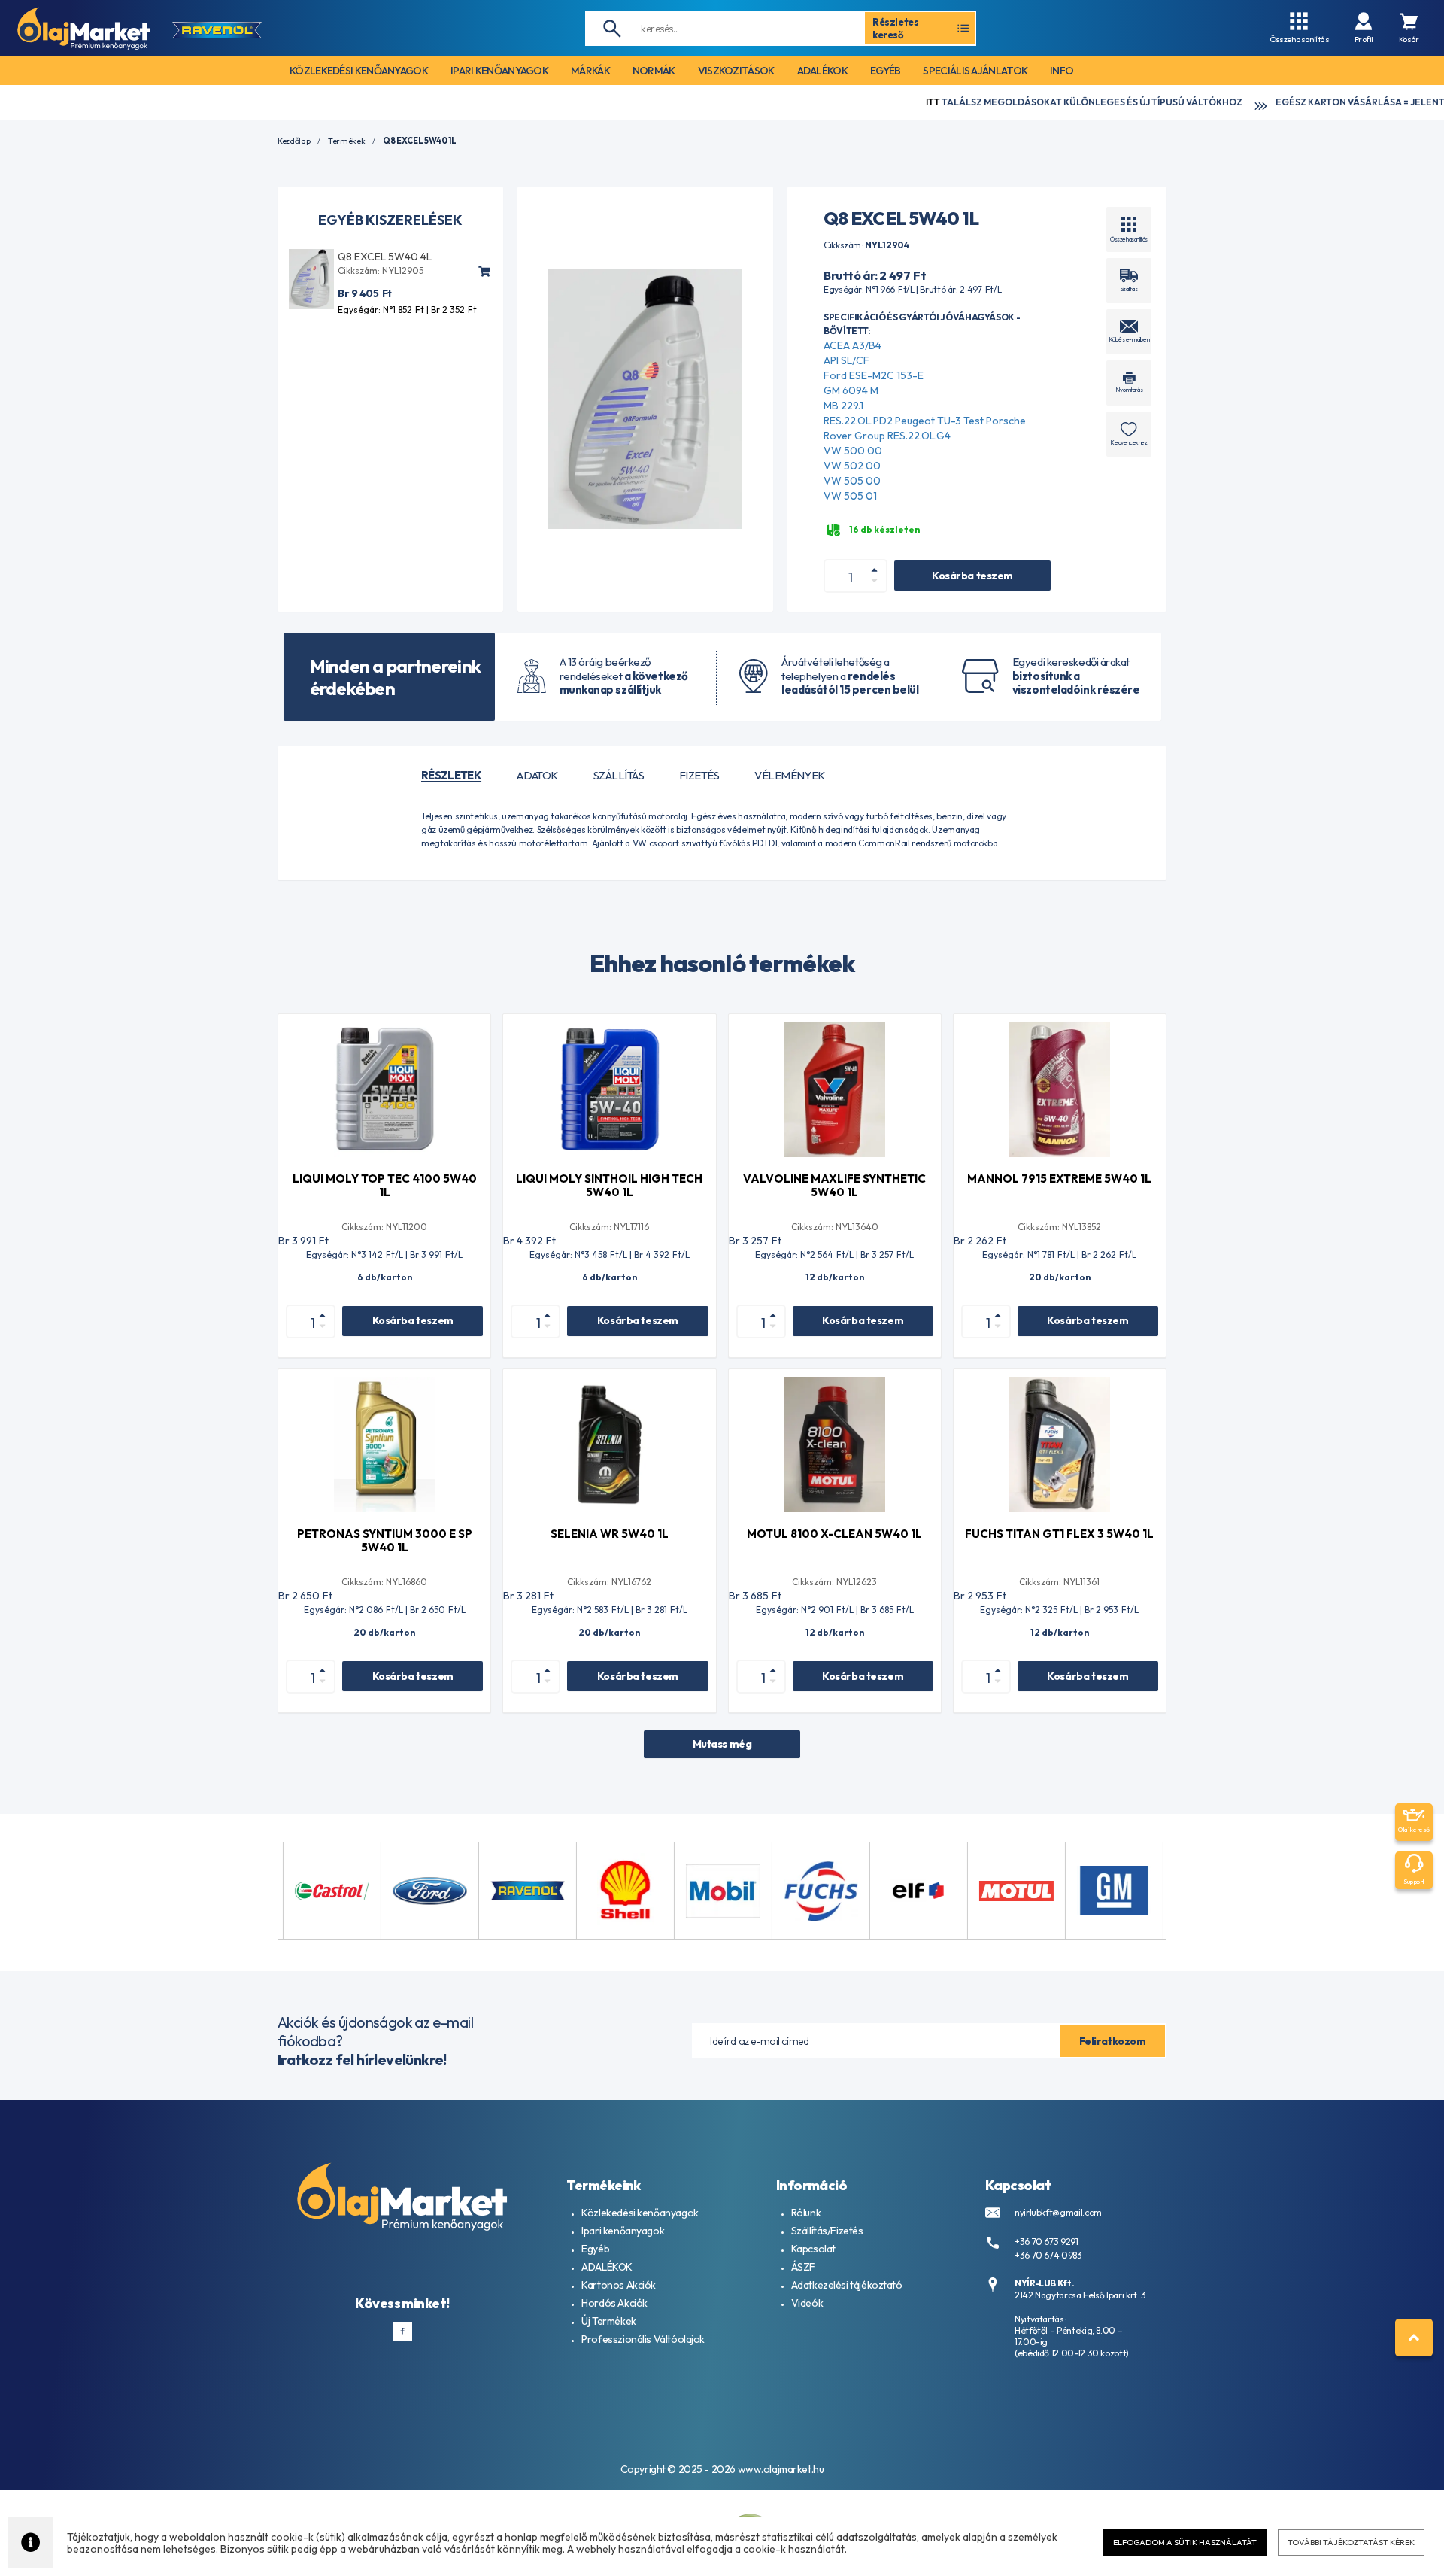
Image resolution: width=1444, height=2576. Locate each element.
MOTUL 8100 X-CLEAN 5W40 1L (834, 1534)
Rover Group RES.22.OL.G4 (887, 436)
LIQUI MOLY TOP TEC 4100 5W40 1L (385, 1185)
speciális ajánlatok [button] (975, 71)
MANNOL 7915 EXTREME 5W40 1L (1059, 1179)
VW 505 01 (850, 496)
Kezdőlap (294, 141)
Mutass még (722, 1744)
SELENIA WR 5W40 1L (610, 1534)
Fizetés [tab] (699, 776)
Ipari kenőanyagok (623, 2231)
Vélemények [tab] (790, 776)
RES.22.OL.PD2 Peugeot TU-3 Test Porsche (925, 421)
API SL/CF (846, 360)
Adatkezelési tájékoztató (847, 2285)
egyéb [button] (886, 71)
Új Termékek (608, 2321)
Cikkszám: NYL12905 (381, 270)
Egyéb (595, 2249)
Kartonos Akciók (619, 2285)
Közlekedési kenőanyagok (640, 2213)
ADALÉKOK (607, 2267)
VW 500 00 (853, 451)
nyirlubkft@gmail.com (1058, 2212)
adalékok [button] (822, 71)
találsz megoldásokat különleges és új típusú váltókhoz (957, 102)
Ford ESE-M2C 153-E (874, 375)
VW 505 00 (852, 481)
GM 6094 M (851, 390)
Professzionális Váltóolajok (643, 2339)
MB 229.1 (843, 406)
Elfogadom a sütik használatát (1185, 2542)
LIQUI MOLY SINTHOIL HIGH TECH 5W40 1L (609, 1185)
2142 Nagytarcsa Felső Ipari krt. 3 (1080, 2295)
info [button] (1062, 71)
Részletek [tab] (451, 776)
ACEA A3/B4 (852, 345)
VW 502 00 (852, 466)
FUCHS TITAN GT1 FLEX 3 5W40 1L (1059, 1534)
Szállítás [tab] (619, 776)
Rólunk (806, 2213)
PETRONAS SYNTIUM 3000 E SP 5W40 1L (385, 1540)
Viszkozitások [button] (736, 71)
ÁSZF (803, 2267)
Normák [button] (654, 71)
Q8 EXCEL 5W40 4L (385, 257)
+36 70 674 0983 (1048, 2255)
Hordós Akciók (614, 2303)
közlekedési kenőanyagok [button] (359, 71)
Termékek (346, 141)
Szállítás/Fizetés (827, 2231)
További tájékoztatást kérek (1351, 2542)
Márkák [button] (590, 71)
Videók (807, 2303)
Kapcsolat (813, 2249)
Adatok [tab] (537, 776)
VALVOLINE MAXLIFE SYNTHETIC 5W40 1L (834, 1185)
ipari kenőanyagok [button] (499, 71)
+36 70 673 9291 (1047, 2242)
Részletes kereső (896, 28)
